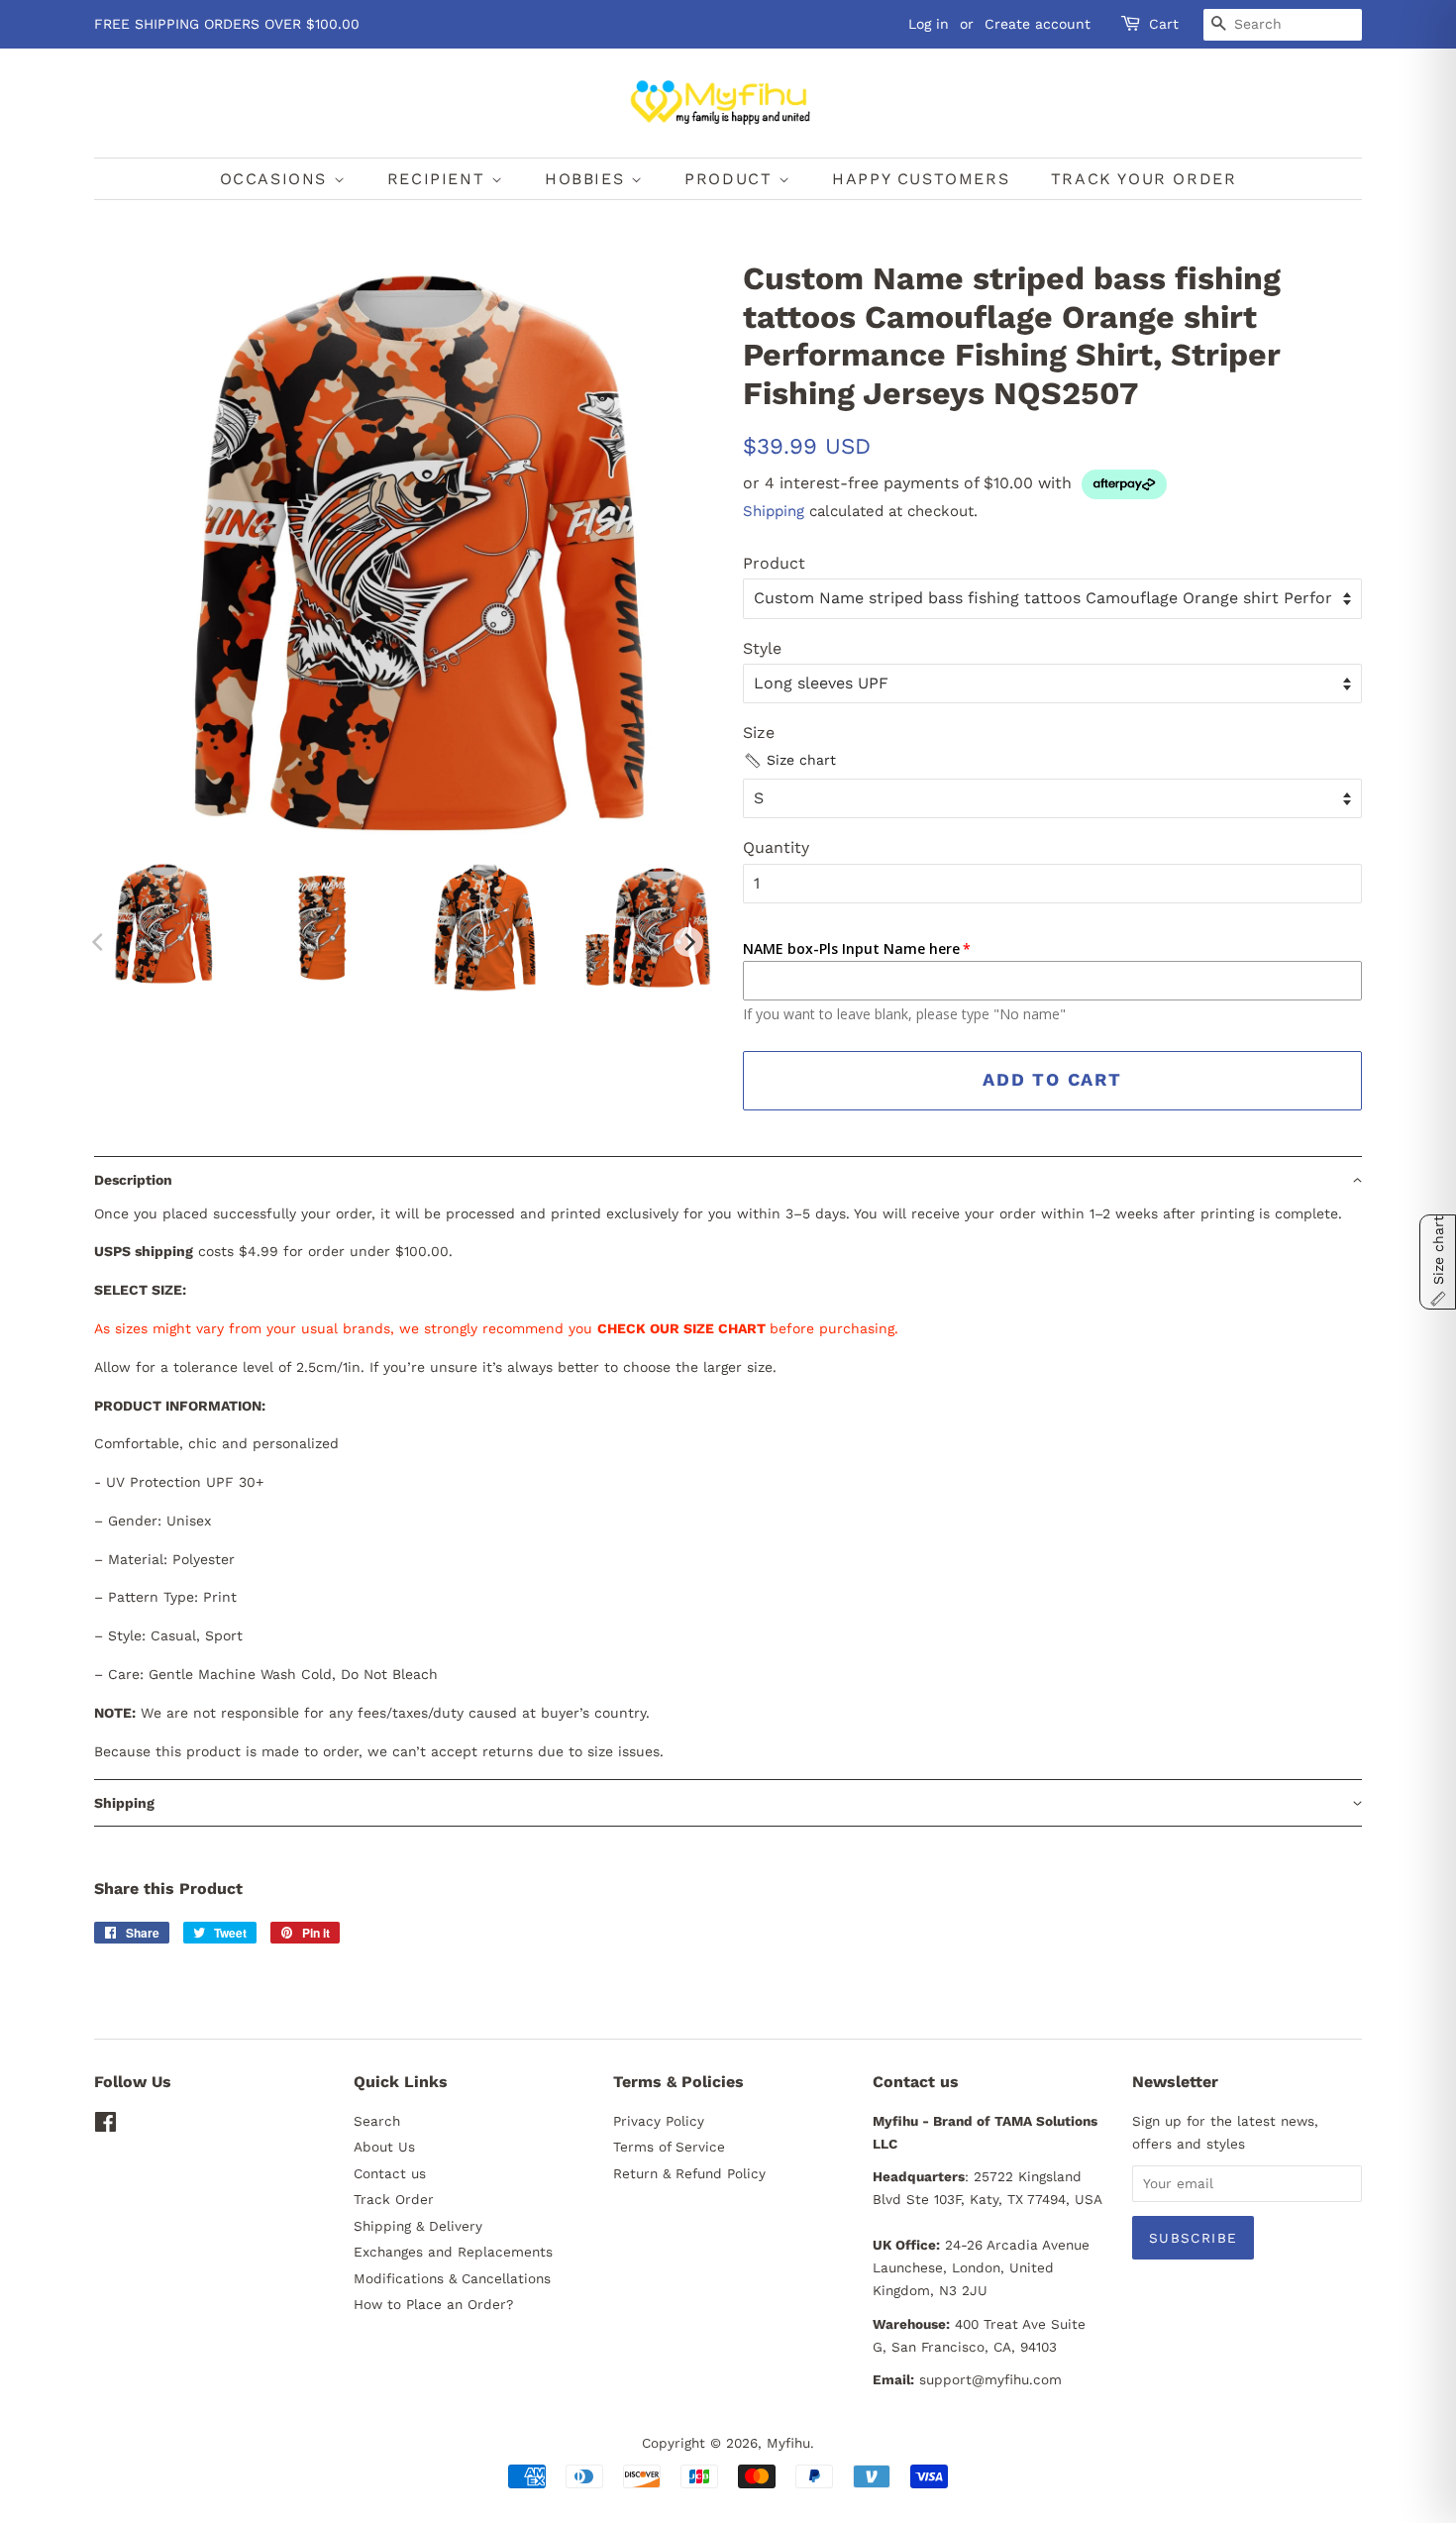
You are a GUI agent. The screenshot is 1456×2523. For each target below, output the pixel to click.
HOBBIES (588, 179)
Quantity (776, 847)
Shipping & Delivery (418, 2226)
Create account (1038, 24)
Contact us (390, 2173)
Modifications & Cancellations (452, 2278)
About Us (384, 2147)
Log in (929, 24)
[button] (789, 761)
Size (759, 733)
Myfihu (788, 2443)
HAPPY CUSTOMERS (921, 179)
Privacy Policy (659, 2121)
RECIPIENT (439, 179)
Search (377, 2121)
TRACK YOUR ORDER (1144, 179)
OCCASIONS (277, 179)
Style (762, 648)
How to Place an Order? (433, 2304)
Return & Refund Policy (689, 2173)
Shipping (774, 511)
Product (774, 563)
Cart (1164, 24)
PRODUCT (731, 179)
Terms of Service (669, 2147)
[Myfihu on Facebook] (105, 2126)
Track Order (394, 2199)
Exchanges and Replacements (453, 2252)
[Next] (688, 942)
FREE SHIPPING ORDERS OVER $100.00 (227, 24)
